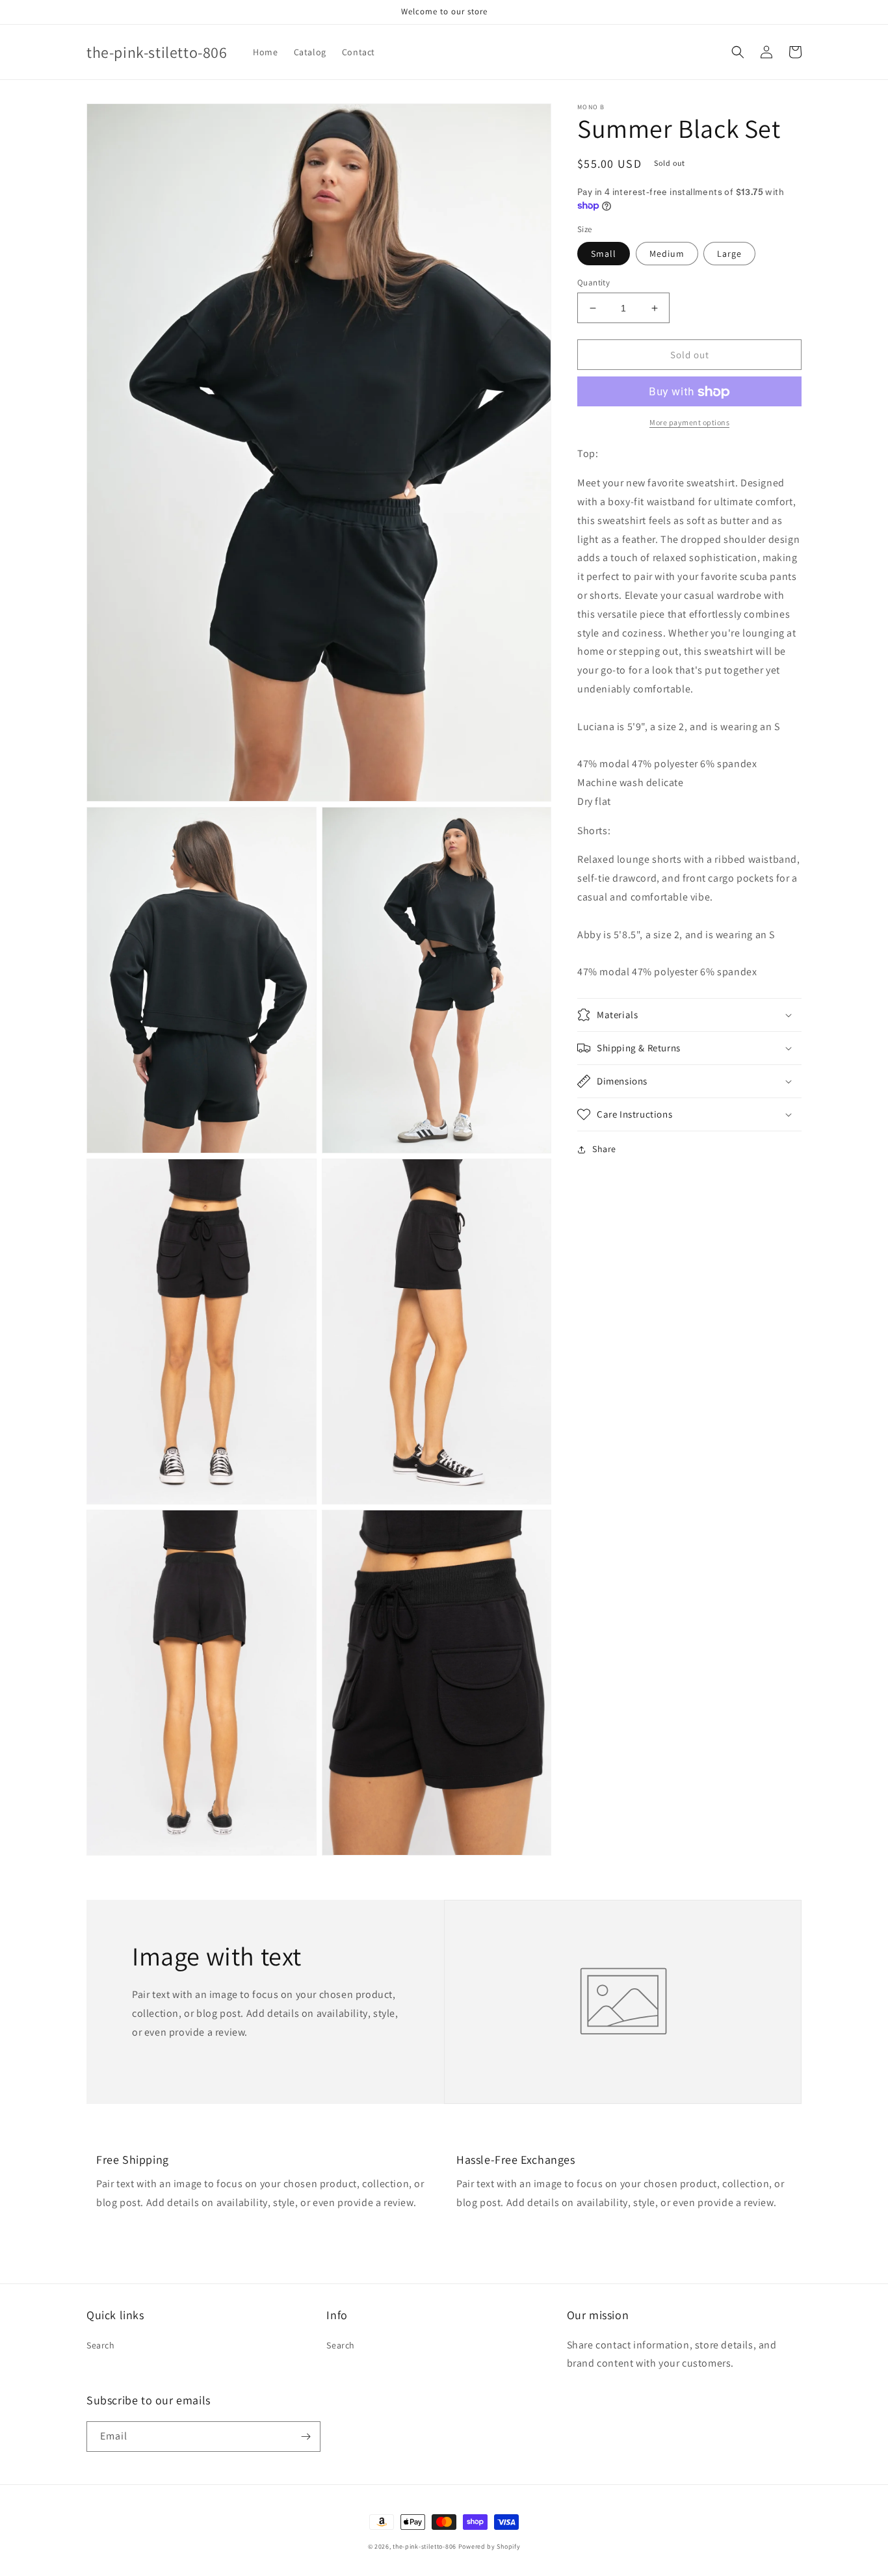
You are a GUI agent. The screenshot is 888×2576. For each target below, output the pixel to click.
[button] (738, 52)
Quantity (594, 283)
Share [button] (604, 1149)
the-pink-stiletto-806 (424, 2546)
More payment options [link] (689, 423)
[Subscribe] (306, 2437)
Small (604, 254)
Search (101, 2345)
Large (729, 254)
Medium (667, 254)
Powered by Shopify (490, 2546)
